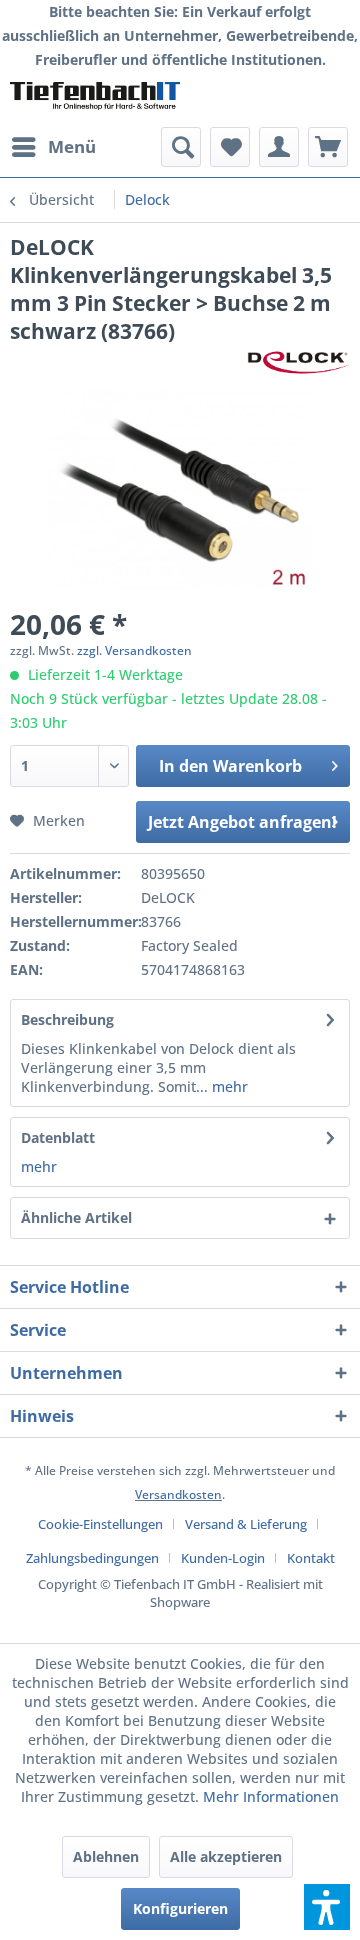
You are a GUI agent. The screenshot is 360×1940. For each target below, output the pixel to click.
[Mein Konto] (279, 147)
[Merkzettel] (230, 147)
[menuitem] (53, 147)
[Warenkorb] (328, 147)
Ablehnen (106, 1856)
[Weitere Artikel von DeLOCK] (298, 362)
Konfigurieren (180, 1908)
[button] (327, 1907)
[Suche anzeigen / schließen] (181, 147)
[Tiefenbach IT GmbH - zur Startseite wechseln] (95, 99)
